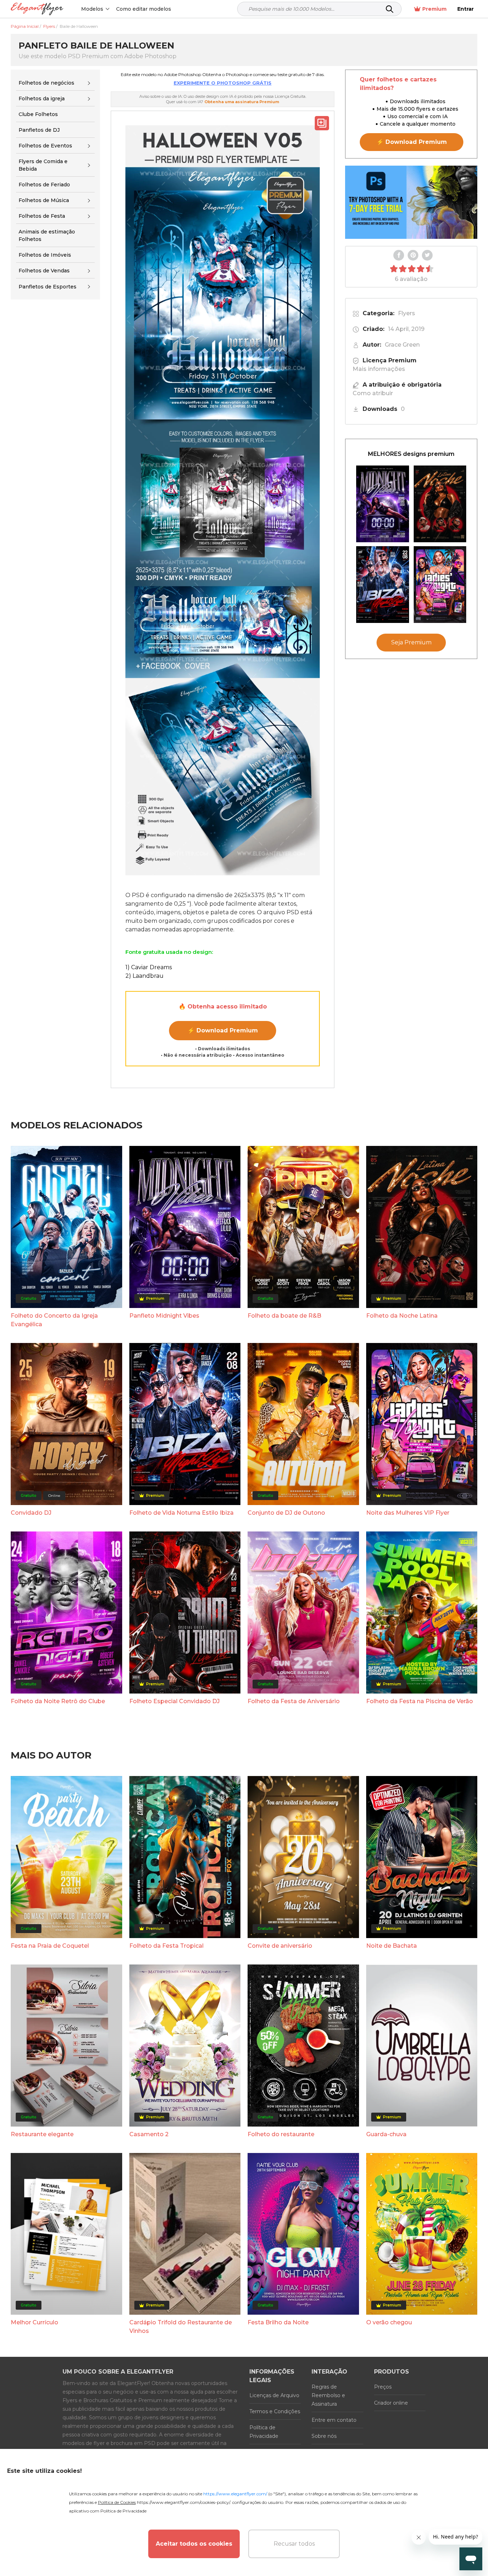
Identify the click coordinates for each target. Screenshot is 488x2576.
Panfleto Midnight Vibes (164, 1316)
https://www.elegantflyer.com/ (235, 2494)
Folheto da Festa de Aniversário (294, 1701)
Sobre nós (324, 2436)
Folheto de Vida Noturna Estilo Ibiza (181, 1513)
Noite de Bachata (392, 1946)
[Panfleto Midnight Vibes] (383, 504)
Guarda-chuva (386, 2134)
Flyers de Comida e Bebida (43, 165)
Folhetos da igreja (42, 99)
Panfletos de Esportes (48, 287)
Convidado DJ (31, 1513)
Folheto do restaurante (281, 2134)
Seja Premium (411, 642)
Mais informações (379, 369)
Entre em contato (334, 2420)
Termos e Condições (275, 2411)
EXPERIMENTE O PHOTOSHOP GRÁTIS (223, 83)
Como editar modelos (144, 9)
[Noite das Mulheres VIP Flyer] (440, 585)
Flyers (407, 313)
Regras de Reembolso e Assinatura (328, 2395)
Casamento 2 (149, 2134)
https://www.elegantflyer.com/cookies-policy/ (183, 2502)
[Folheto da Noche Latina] (440, 504)
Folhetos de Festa (42, 216)
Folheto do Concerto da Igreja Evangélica (54, 1320)
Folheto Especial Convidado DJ (175, 1701)
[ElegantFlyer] (37, 9)
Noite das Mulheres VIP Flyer (408, 1513)
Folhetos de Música (44, 200)
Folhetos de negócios (46, 83)
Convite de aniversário (280, 1946)
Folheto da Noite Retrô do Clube (58, 1701)
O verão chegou (389, 2322)
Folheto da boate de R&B (284, 1316)
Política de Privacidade (264, 2432)
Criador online (391, 2403)
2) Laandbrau (145, 976)
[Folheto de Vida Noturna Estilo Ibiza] (383, 585)
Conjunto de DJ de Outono (286, 1513)
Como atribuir (373, 393)
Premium (434, 9)
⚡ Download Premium (223, 1030)
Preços (383, 2387)
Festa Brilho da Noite (278, 2322)
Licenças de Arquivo (274, 2395)
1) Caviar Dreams (149, 967)
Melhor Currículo (34, 2322)
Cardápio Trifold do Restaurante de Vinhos (181, 2327)
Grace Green (402, 345)
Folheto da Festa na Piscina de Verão (420, 1701)
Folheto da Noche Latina (402, 1316)
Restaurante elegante (42, 2134)
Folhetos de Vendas (44, 271)
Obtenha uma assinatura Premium (242, 102)
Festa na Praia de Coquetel (50, 1946)
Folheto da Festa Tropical (166, 1946)
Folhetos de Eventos (45, 146)
